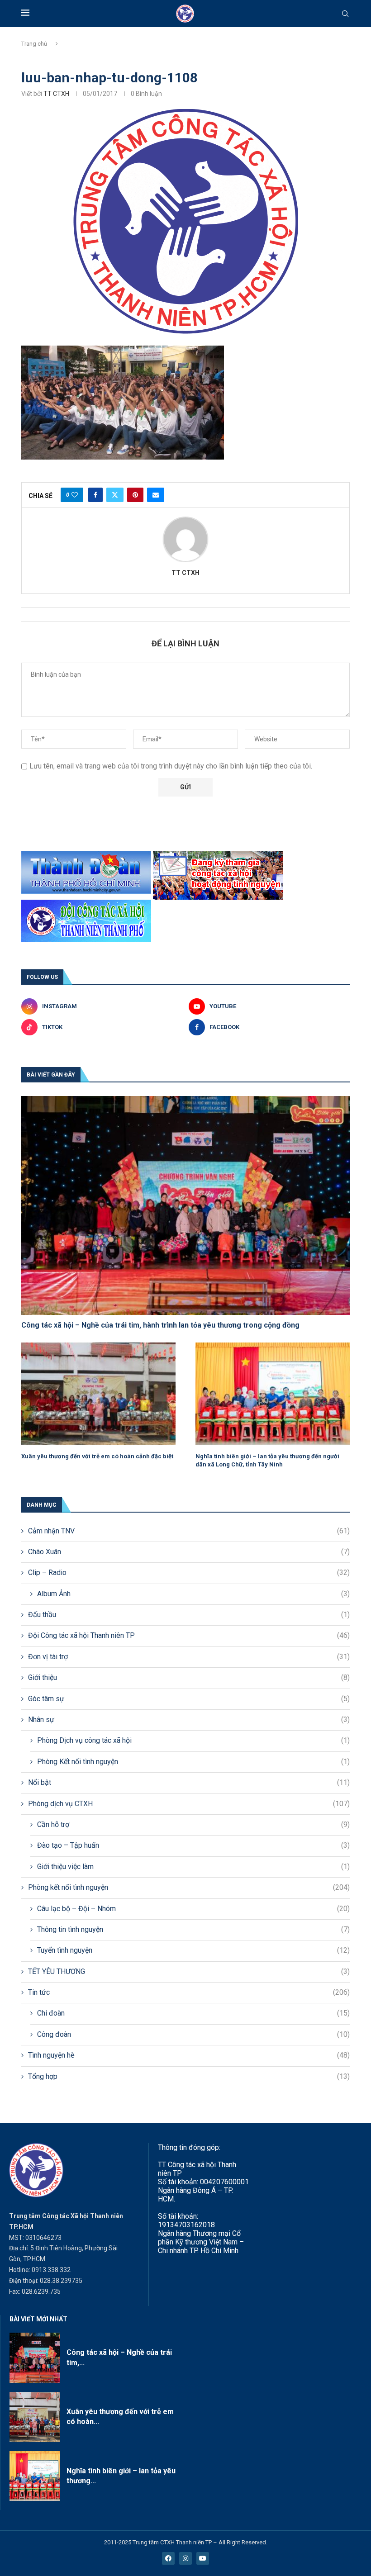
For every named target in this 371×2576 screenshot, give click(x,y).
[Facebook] (168, 2558)
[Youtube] (203, 2558)
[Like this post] (75, 495)
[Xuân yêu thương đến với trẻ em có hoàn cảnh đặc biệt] (98, 1394)
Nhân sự (189, 1720)
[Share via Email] (156, 495)
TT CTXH (56, 94)
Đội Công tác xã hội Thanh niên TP (189, 1635)
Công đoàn (193, 2034)
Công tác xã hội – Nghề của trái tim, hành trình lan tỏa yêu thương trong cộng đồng (160, 1325)
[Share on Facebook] (95, 495)
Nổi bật (189, 1782)
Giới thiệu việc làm (193, 1867)
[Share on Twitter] (115, 495)
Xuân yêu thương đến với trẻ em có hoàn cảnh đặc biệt (97, 1456)
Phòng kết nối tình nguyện (189, 1887)
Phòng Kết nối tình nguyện (193, 1762)
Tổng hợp (189, 2076)
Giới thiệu (189, 1677)
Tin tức (189, 1992)
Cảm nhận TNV (189, 1531)
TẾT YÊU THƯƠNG (189, 1971)
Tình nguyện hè (189, 2055)
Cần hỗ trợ (193, 1824)
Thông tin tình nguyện (193, 1929)
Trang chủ (34, 44)
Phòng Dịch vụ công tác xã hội (193, 1740)
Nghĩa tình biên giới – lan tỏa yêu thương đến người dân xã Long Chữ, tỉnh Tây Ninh (267, 1460)
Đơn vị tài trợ (189, 1657)
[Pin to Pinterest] (135, 495)
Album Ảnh (193, 1594)
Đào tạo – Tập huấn (193, 1845)
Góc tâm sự (189, 1699)
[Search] (345, 14)
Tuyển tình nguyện (193, 1950)
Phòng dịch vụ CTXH (189, 1804)
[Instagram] (185, 2558)
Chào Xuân (189, 1552)
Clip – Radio (189, 1573)
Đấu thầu (189, 1615)
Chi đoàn (193, 2013)
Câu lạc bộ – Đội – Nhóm (193, 1909)
